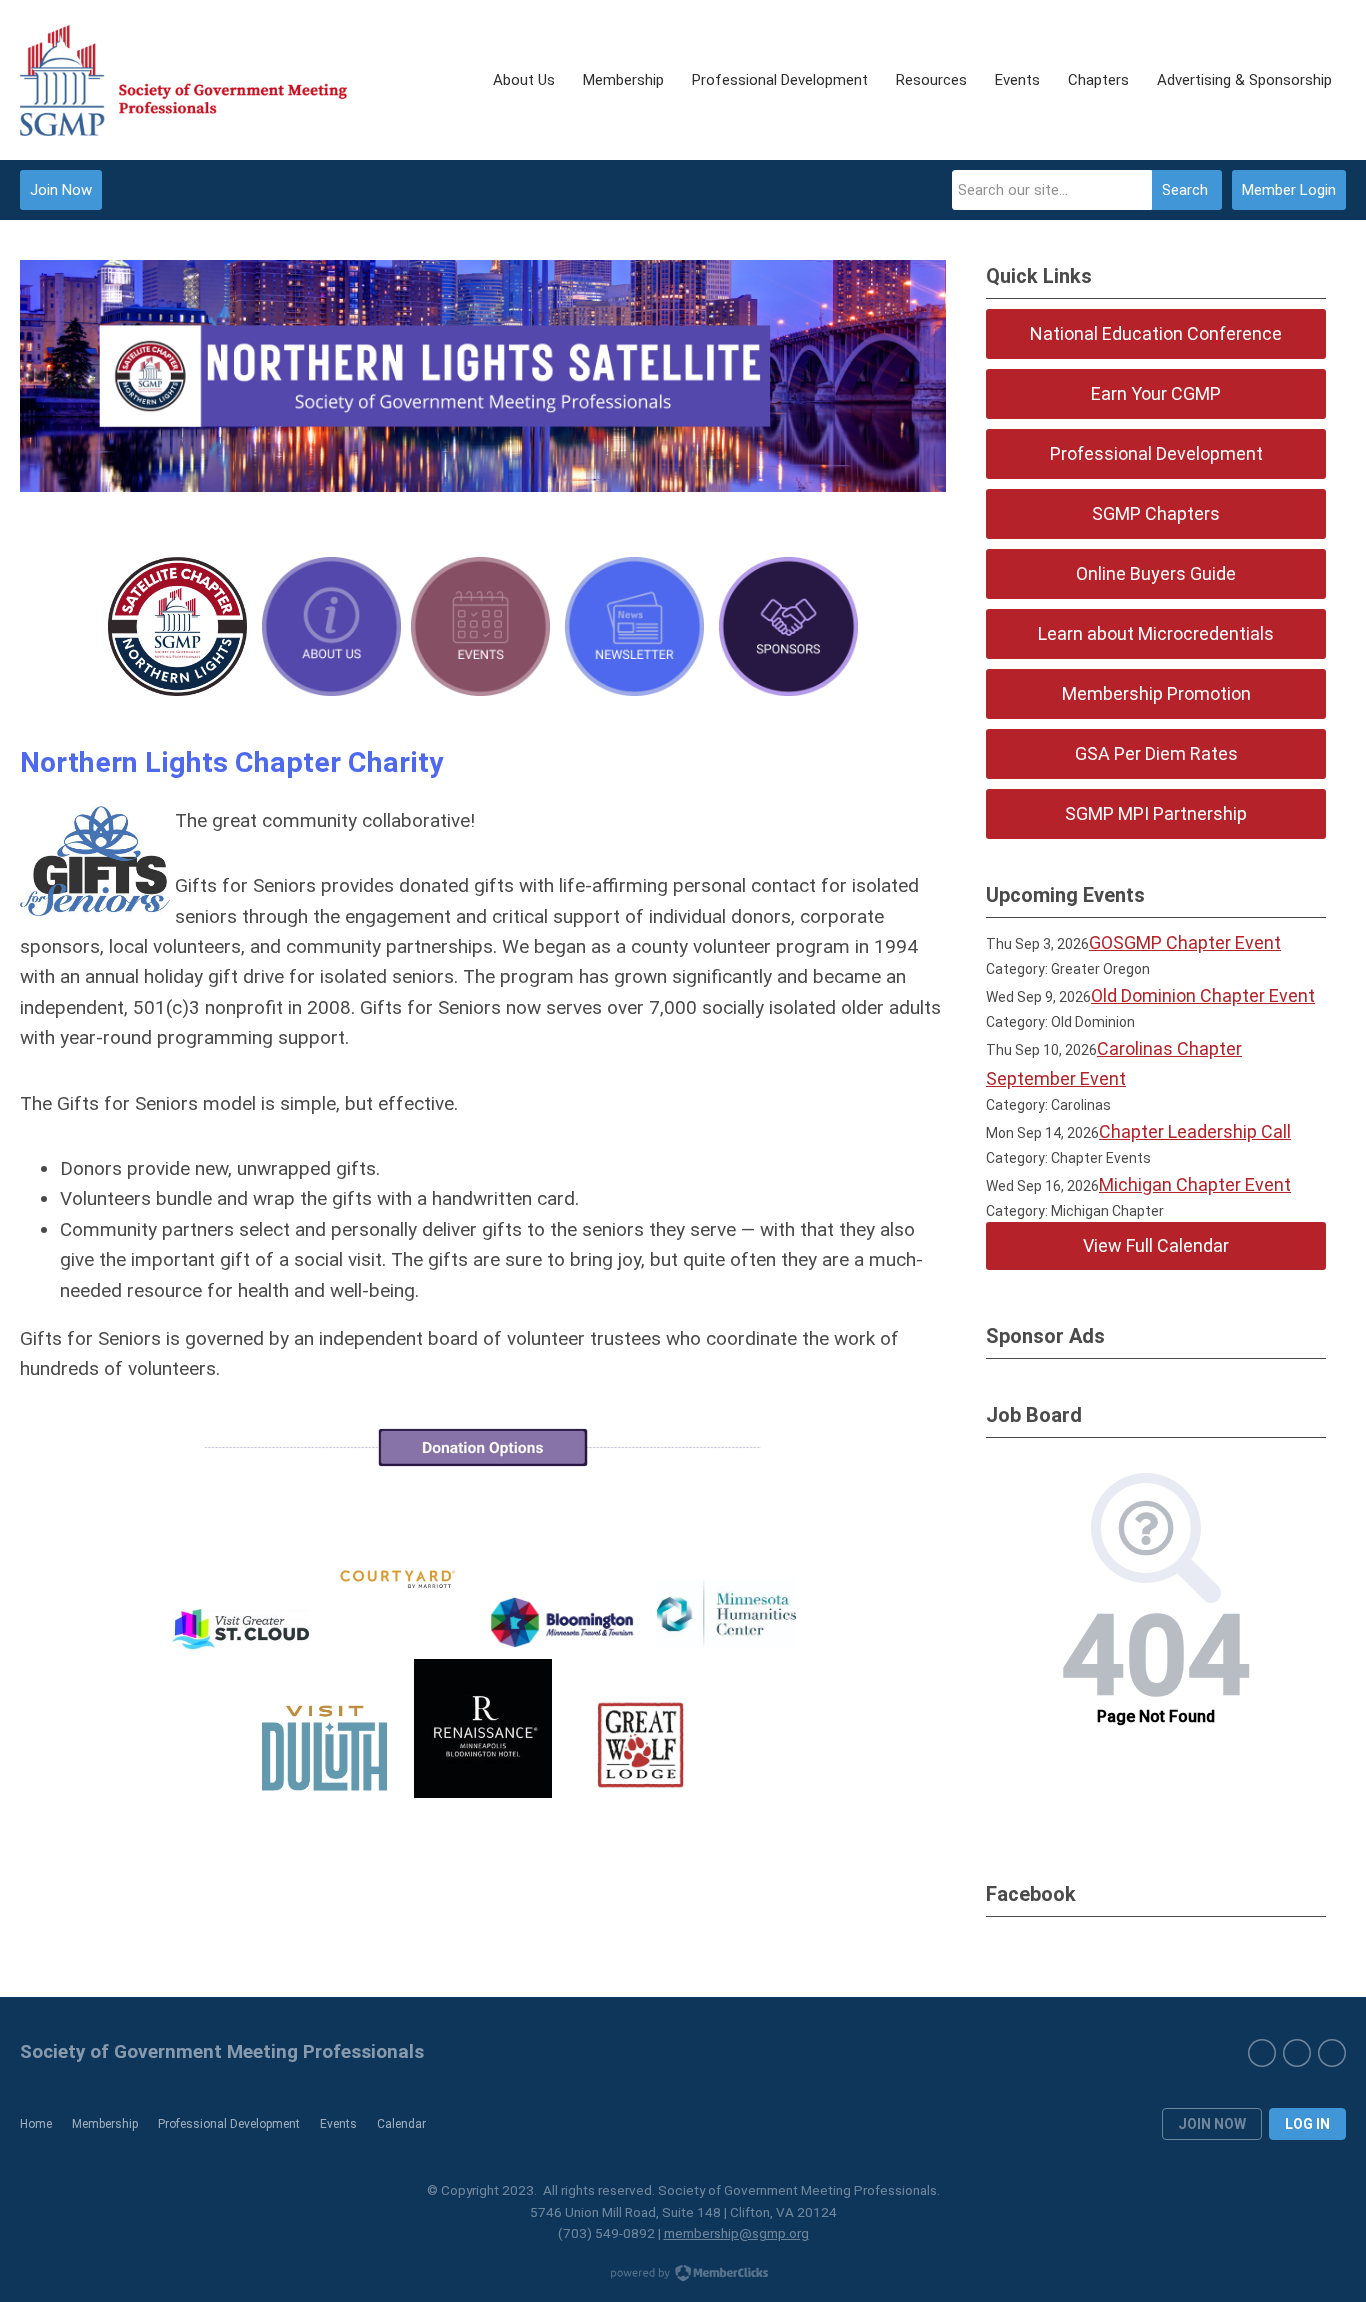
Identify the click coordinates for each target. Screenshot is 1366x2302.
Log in (1307, 2124)
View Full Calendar (1156, 1245)
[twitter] (1297, 2053)
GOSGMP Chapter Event (1185, 942)
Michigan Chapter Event (1195, 1184)
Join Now (61, 190)
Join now (1212, 2124)
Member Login (1289, 190)
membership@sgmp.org (736, 2233)
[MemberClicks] (183, 80)
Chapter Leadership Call (1195, 1131)
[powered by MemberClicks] (683, 2275)
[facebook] (1262, 2053)
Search (1185, 190)
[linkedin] (1332, 2053)
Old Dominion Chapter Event (1203, 995)
